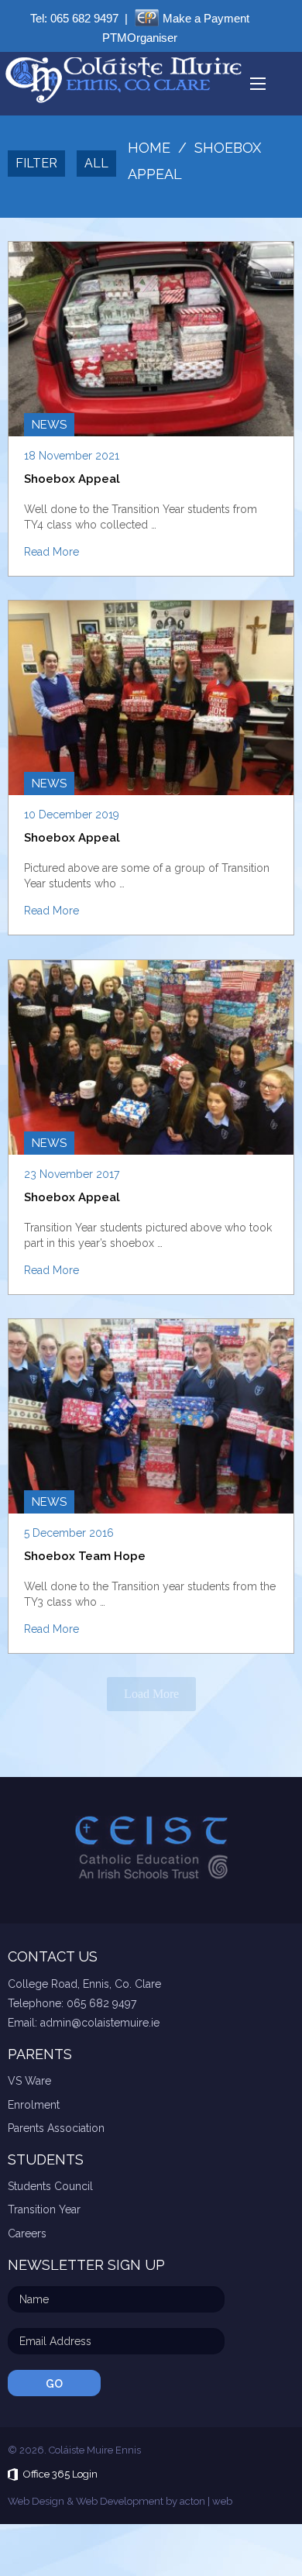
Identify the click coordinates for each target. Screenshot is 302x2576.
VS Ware (29, 2081)
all (96, 163)
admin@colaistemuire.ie (100, 2023)
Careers (27, 2233)
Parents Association (56, 2128)
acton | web (206, 2501)
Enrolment (34, 2105)
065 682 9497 (84, 18)
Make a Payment (206, 18)
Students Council (50, 2186)
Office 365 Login (60, 2474)
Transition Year (44, 2209)
